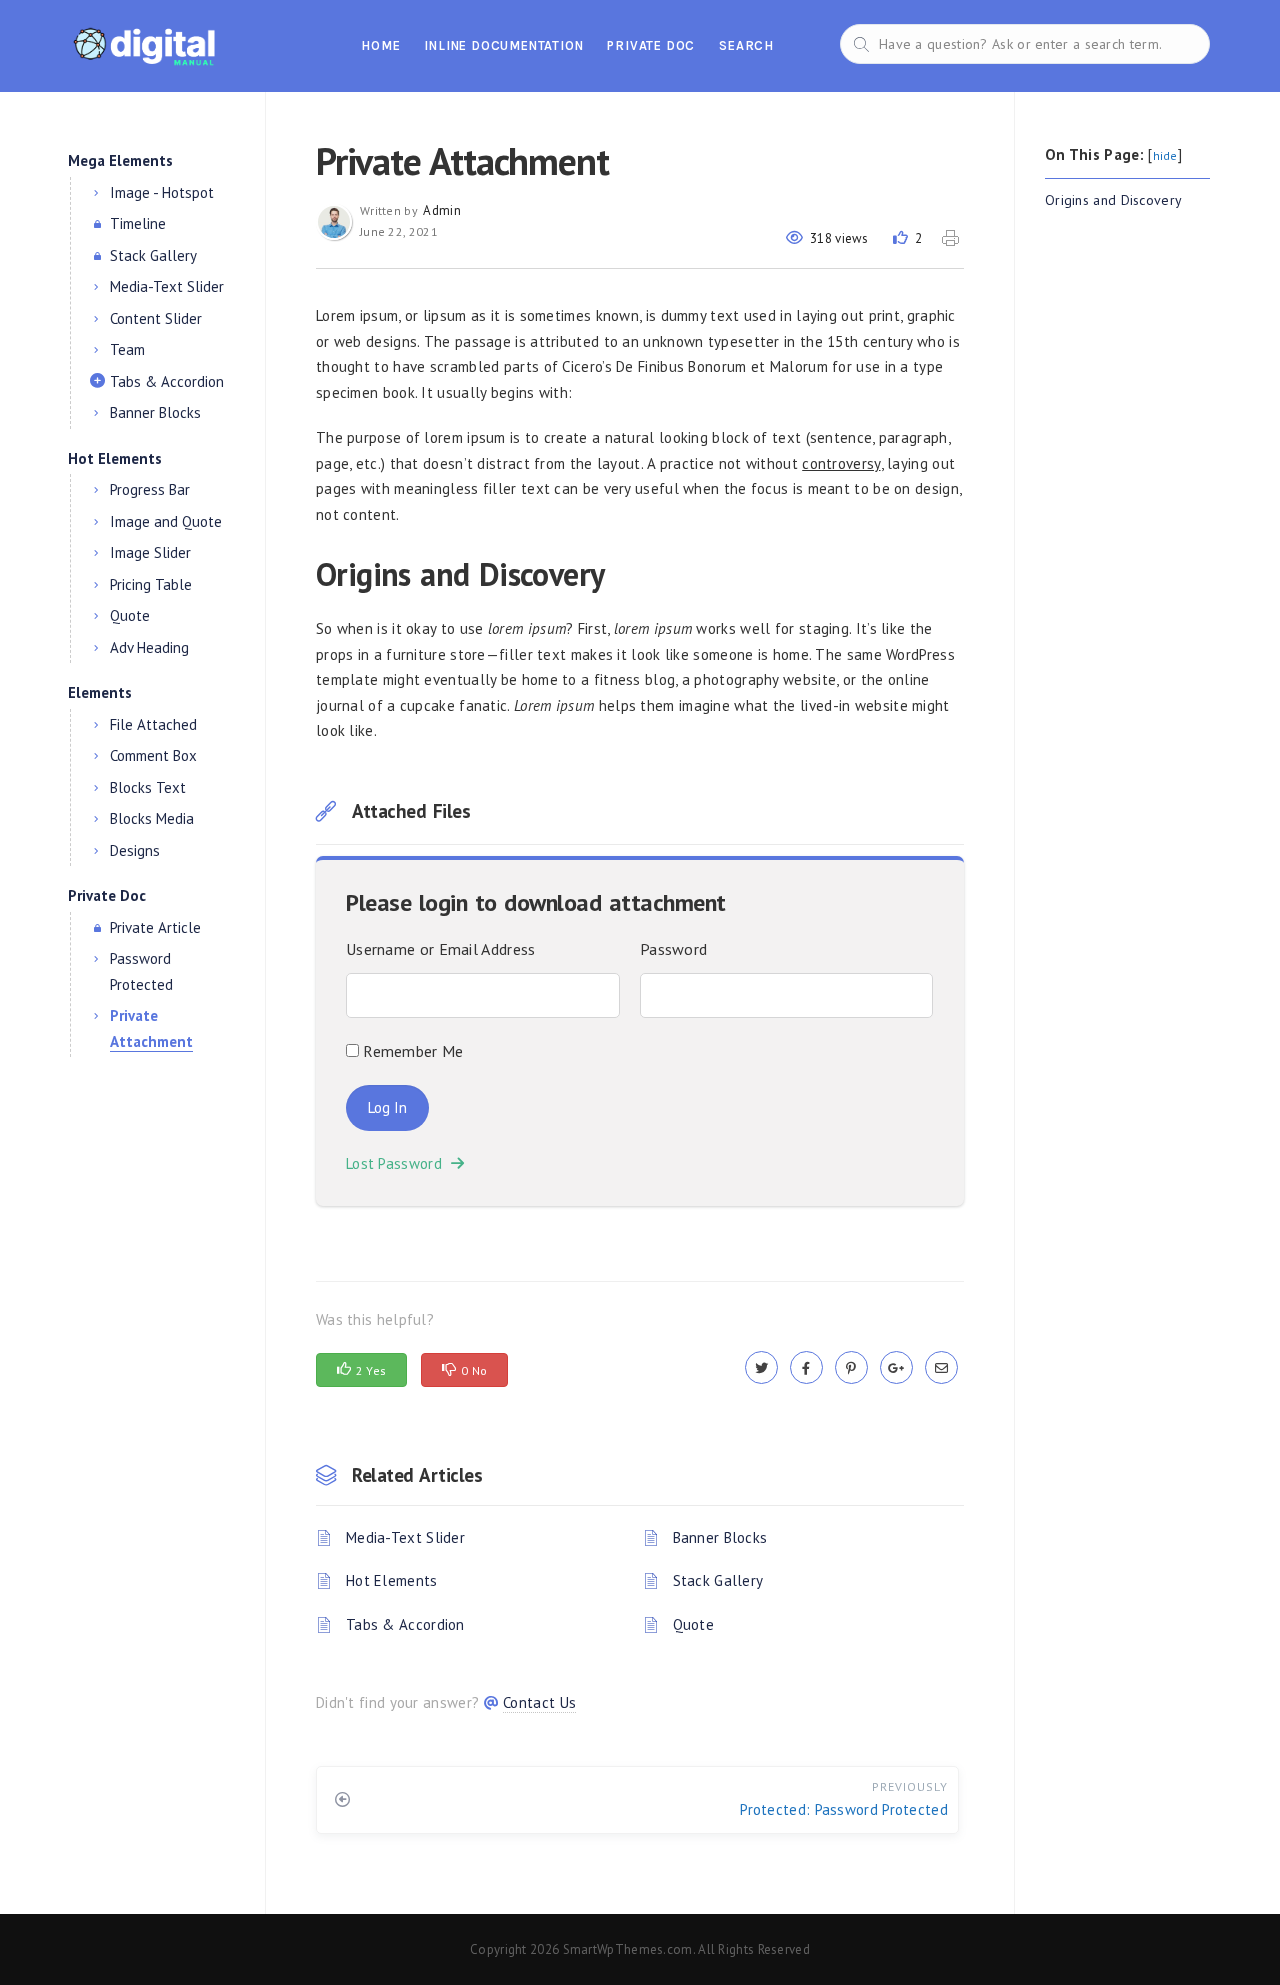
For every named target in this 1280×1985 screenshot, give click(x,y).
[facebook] (806, 1367)
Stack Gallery (718, 1580)
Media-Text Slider (405, 1537)
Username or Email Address (441, 949)
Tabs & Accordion (405, 1624)
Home (380, 45)
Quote (694, 1624)
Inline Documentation (503, 45)
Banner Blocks (720, 1537)
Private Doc (651, 45)
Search (746, 45)
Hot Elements (392, 1580)
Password (673, 949)
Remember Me (411, 1051)
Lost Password (398, 1163)
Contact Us (539, 1702)
